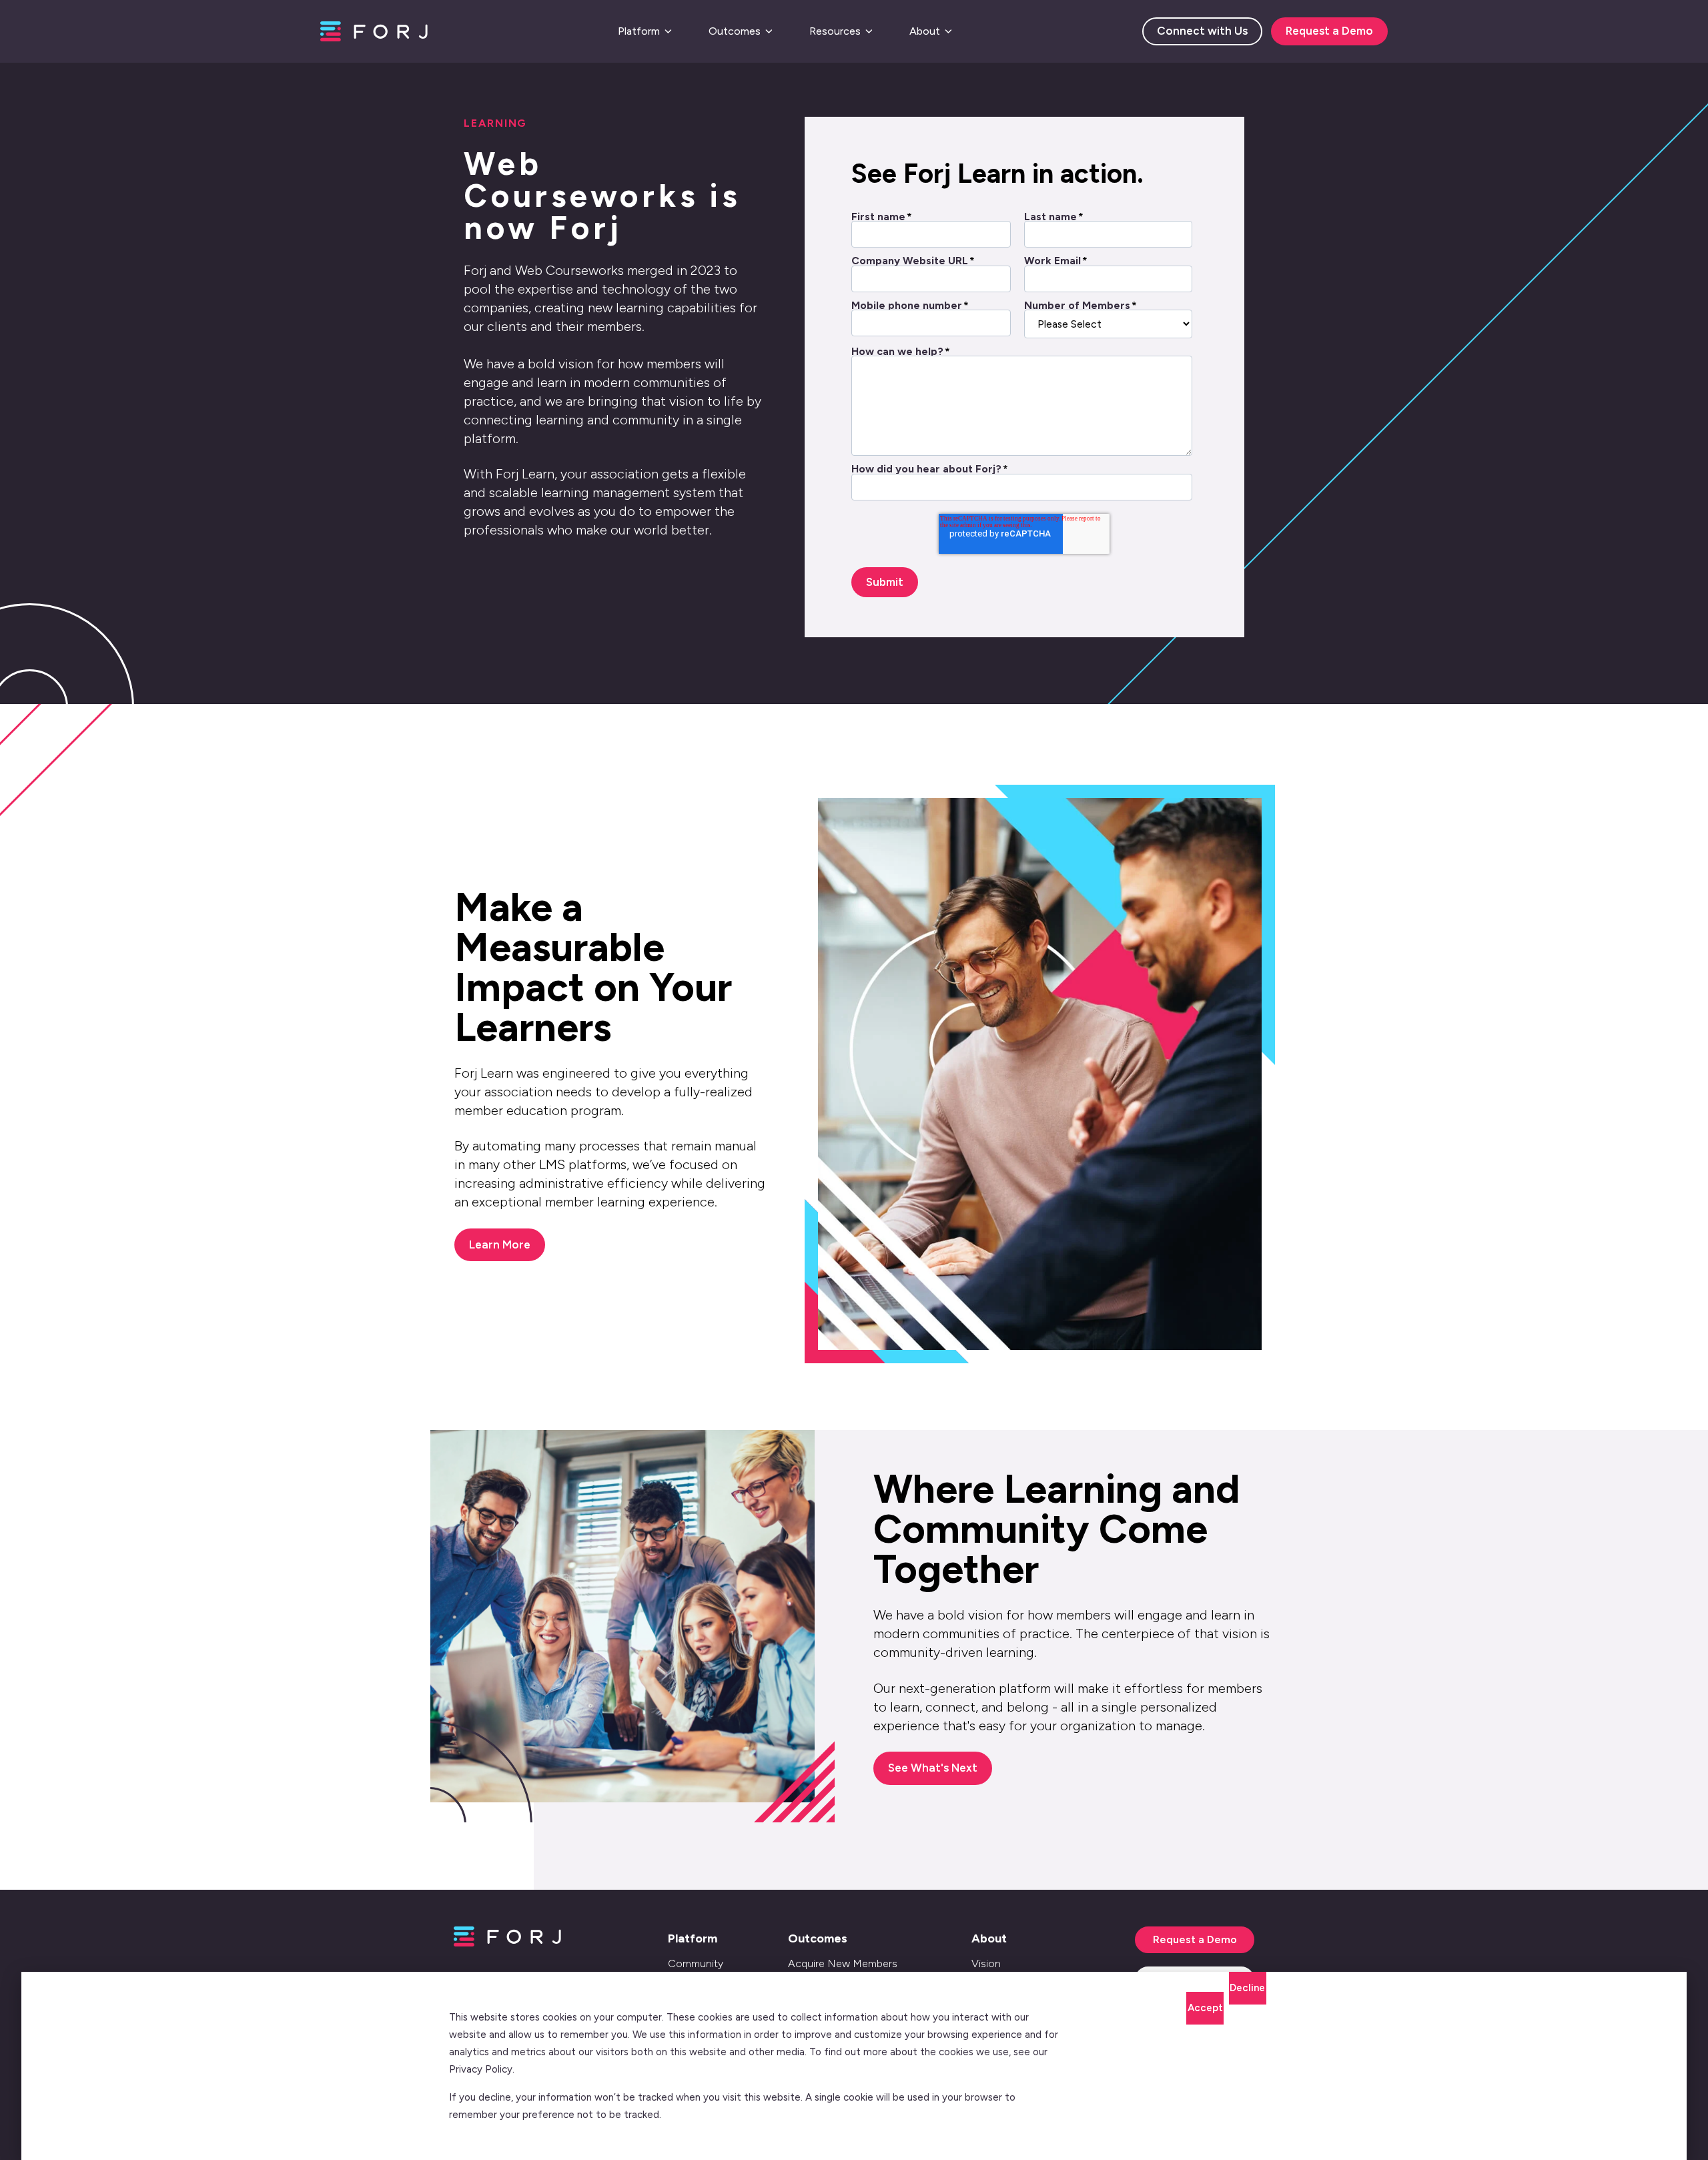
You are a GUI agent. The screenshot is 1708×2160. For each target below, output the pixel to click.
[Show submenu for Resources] (869, 31)
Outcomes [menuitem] (818, 1938)
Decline (1247, 1988)
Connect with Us (1202, 31)
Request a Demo (1329, 31)
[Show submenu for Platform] (668, 31)
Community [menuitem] (696, 1963)
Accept (1205, 2008)
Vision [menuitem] (986, 1963)
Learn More (500, 1244)
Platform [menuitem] (693, 1938)
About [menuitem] (989, 1938)
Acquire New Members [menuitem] (843, 1963)
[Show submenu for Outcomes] (769, 31)
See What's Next (933, 1768)
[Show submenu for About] (948, 31)
